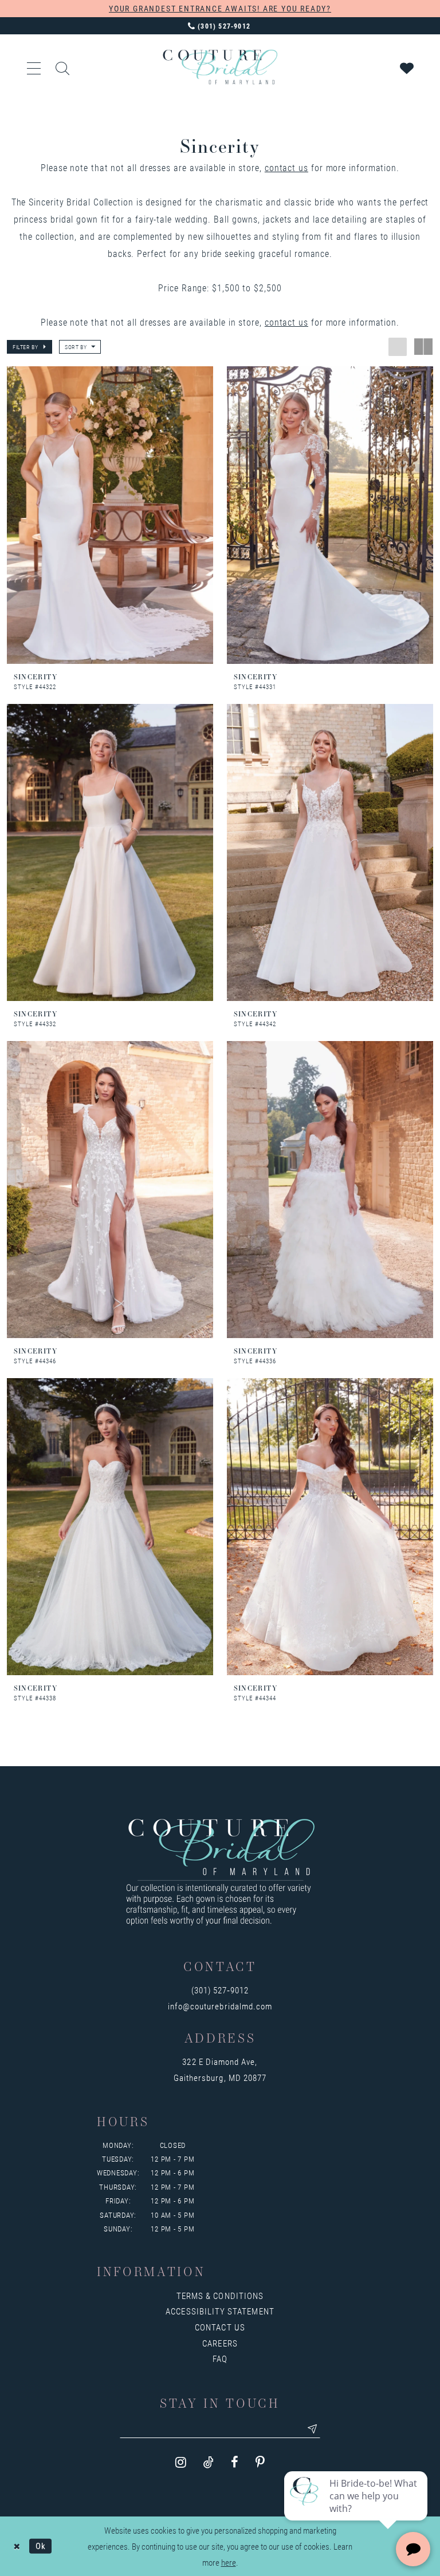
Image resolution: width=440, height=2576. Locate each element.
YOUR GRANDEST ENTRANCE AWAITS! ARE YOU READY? (220, 8)
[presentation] (110, 515)
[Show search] (63, 67)
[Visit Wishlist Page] (407, 67)
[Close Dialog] (17, 2546)
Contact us (220, 2327)
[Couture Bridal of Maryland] (220, 67)
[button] (34, 67)
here (229, 2562)
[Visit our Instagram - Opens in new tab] (181, 2462)
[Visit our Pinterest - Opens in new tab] (260, 2462)
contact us (286, 167)
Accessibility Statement (220, 2311)
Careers (220, 2343)
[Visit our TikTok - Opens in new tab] (209, 2462)
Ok (41, 2546)
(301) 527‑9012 (220, 1990)
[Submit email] (312, 2429)
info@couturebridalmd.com (220, 2006)
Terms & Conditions (220, 2296)
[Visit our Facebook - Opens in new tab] (235, 2462)
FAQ (220, 2359)
